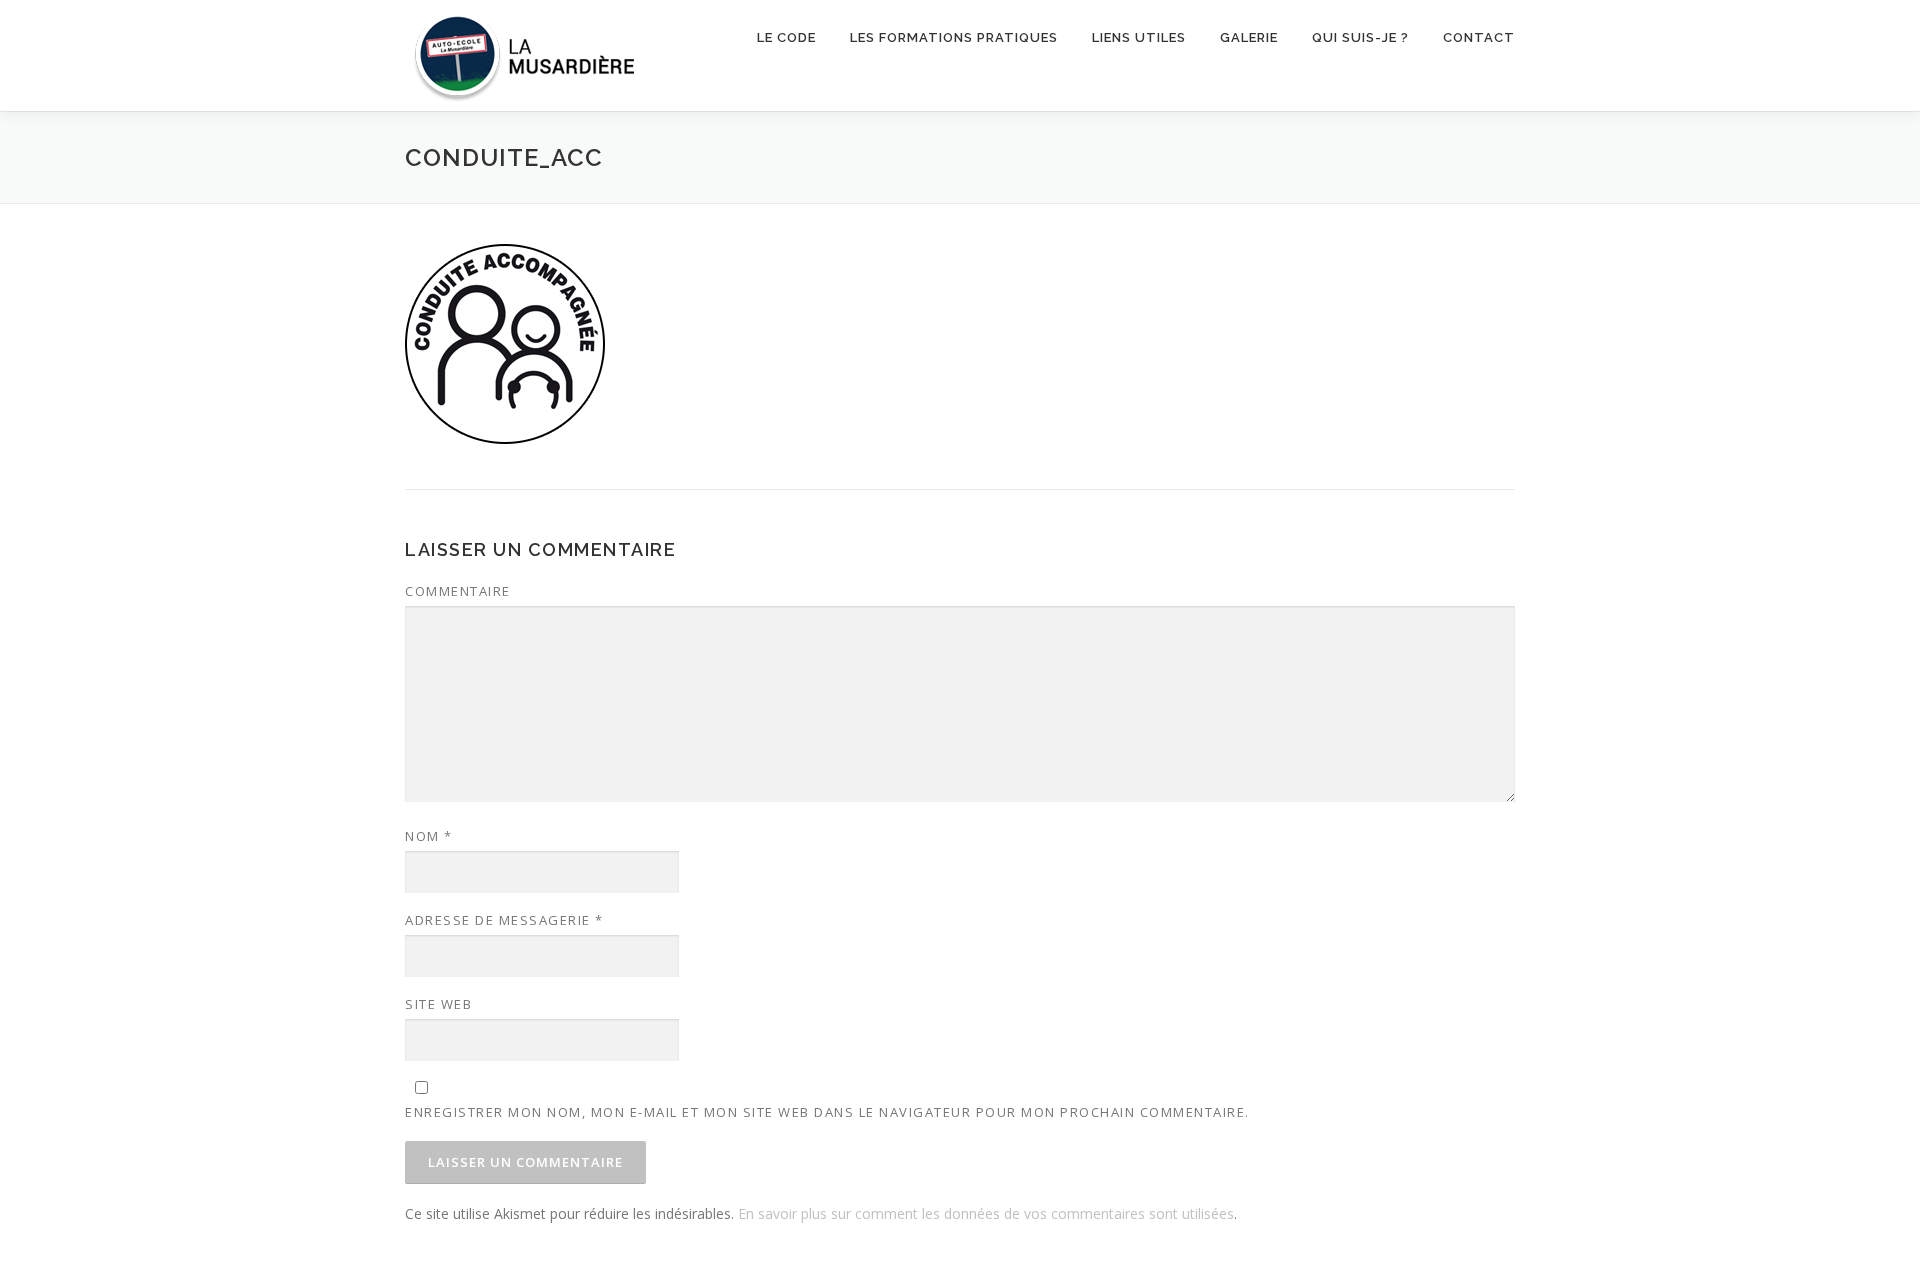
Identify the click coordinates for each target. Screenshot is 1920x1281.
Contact (1479, 37)
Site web (438, 1004)
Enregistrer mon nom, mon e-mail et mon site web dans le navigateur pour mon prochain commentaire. (827, 1112)
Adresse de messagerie (504, 920)
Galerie (1249, 37)
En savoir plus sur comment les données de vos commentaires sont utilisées (986, 1213)
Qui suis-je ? (1360, 37)
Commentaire (458, 591)
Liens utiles (1139, 37)
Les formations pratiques (954, 37)
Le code (786, 37)
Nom (429, 836)
